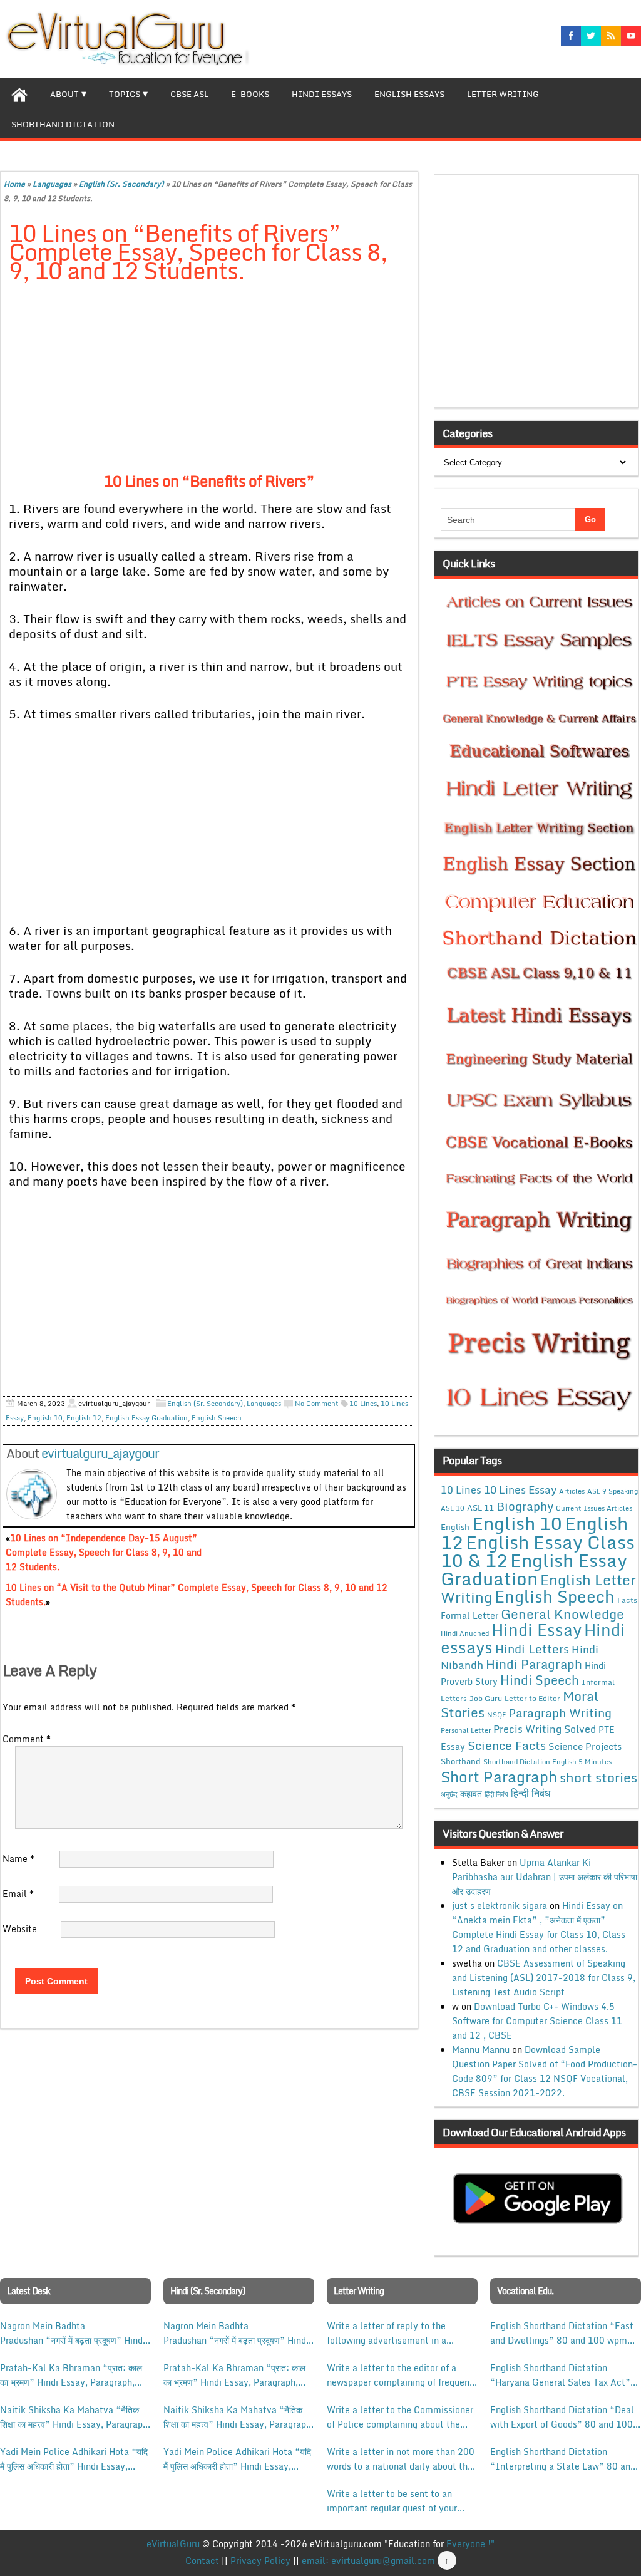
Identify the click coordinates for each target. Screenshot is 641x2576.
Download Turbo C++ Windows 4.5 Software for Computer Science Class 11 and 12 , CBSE (537, 2021)
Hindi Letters (532, 1649)
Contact (202, 2561)
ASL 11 (480, 1508)
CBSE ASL (189, 94)
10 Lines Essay (520, 1489)
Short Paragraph (499, 1777)
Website (20, 1929)
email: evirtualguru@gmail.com (368, 2561)
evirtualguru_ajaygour (100, 1453)
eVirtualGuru (173, 2544)
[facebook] (571, 36)
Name (18, 1859)
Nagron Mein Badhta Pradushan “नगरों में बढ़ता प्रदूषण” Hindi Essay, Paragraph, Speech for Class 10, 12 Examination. (73, 2333)
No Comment (317, 1404)
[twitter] (591, 36)
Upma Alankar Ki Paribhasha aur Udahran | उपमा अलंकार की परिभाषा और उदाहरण (545, 1877)
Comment (27, 1739)
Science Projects (585, 1746)
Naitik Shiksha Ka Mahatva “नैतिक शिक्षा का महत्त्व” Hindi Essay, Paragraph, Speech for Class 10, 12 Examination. (75, 2417)
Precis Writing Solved (545, 1729)
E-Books (250, 94)
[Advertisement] (209, 386)
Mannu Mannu (481, 2050)
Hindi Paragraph (534, 1664)
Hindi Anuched (465, 1633)
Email (18, 1894)
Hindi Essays (322, 94)
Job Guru (486, 1698)
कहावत (471, 1793)
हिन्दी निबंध (531, 1793)
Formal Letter (469, 1616)
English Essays (409, 94)
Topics (125, 94)
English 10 (45, 1418)
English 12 (84, 1418)
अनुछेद (449, 1794)
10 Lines (363, 1404)
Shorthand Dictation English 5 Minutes (547, 1762)
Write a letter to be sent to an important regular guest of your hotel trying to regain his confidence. (392, 2501)
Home (14, 184)
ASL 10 (453, 1508)
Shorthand (461, 1761)
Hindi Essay (536, 1630)
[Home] (19, 93)
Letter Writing (503, 94)
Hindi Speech (540, 1680)
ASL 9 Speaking (613, 1491)
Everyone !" (470, 2544)
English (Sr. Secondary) (121, 184)
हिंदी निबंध (496, 1794)
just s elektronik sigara (500, 1906)
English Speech (217, 1418)
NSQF (496, 1715)
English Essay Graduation (146, 1418)
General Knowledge (562, 1614)
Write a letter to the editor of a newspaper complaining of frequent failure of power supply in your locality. (400, 2375)
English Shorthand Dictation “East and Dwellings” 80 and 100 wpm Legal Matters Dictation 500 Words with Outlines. (564, 2333)
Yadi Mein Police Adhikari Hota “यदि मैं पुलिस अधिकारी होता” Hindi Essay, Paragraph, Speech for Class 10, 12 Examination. (74, 2459)
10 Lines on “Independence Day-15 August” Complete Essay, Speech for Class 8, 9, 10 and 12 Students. (104, 1552)
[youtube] (631, 36)
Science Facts (507, 1745)
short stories (598, 1777)
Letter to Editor (532, 1698)
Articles (572, 1491)
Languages (52, 184)
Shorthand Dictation (63, 124)
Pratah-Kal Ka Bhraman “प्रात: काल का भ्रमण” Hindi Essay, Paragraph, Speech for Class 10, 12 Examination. (71, 2375)
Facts (627, 1600)
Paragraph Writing (560, 1713)
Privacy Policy (260, 2561)
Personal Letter (466, 1730)
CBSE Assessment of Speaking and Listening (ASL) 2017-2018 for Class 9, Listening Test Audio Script (544, 1978)
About (64, 94)
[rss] (611, 36)
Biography (525, 1506)
